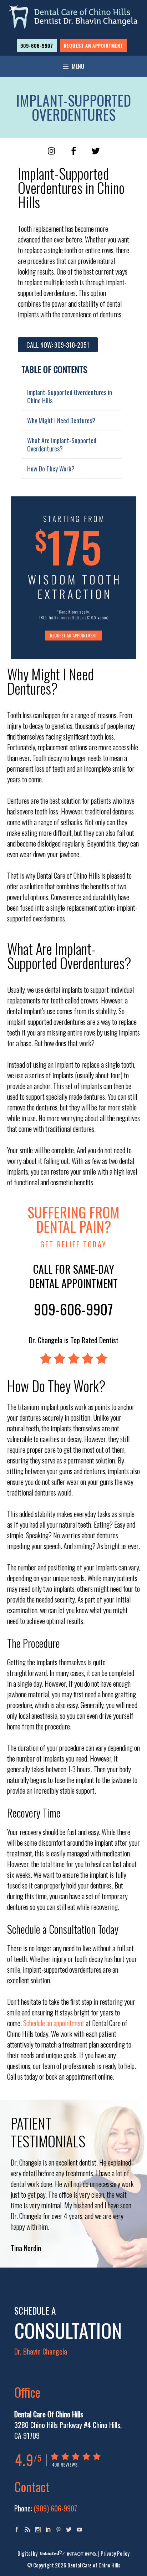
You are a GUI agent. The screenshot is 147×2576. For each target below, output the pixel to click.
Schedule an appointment (54, 2023)
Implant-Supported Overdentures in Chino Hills (70, 396)
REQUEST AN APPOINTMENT (93, 45)
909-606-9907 (37, 45)
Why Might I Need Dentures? (61, 420)
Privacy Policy (115, 2553)
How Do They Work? (51, 468)
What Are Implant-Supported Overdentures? (62, 444)
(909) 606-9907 (55, 2508)
